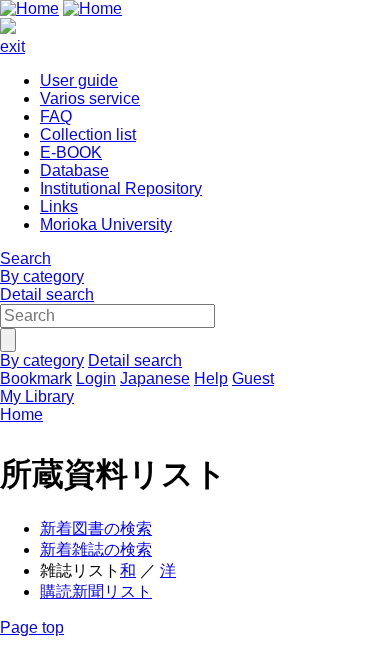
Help (211, 378)
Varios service (90, 98)
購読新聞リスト (96, 591)
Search (25, 258)
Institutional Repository (121, 188)
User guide (79, 80)
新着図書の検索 (96, 528)
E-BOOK (71, 152)
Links (59, 206)
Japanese (155, 378)
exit (12, 46)
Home (21, 414)
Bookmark (36, 378)
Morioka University (106, 224)
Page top (32, 627)
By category (42, 276)
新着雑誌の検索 (96, 549)
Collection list (88, 134)
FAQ (56, 116)
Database (74, 170)
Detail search (47, 294)
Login (96, 378)
